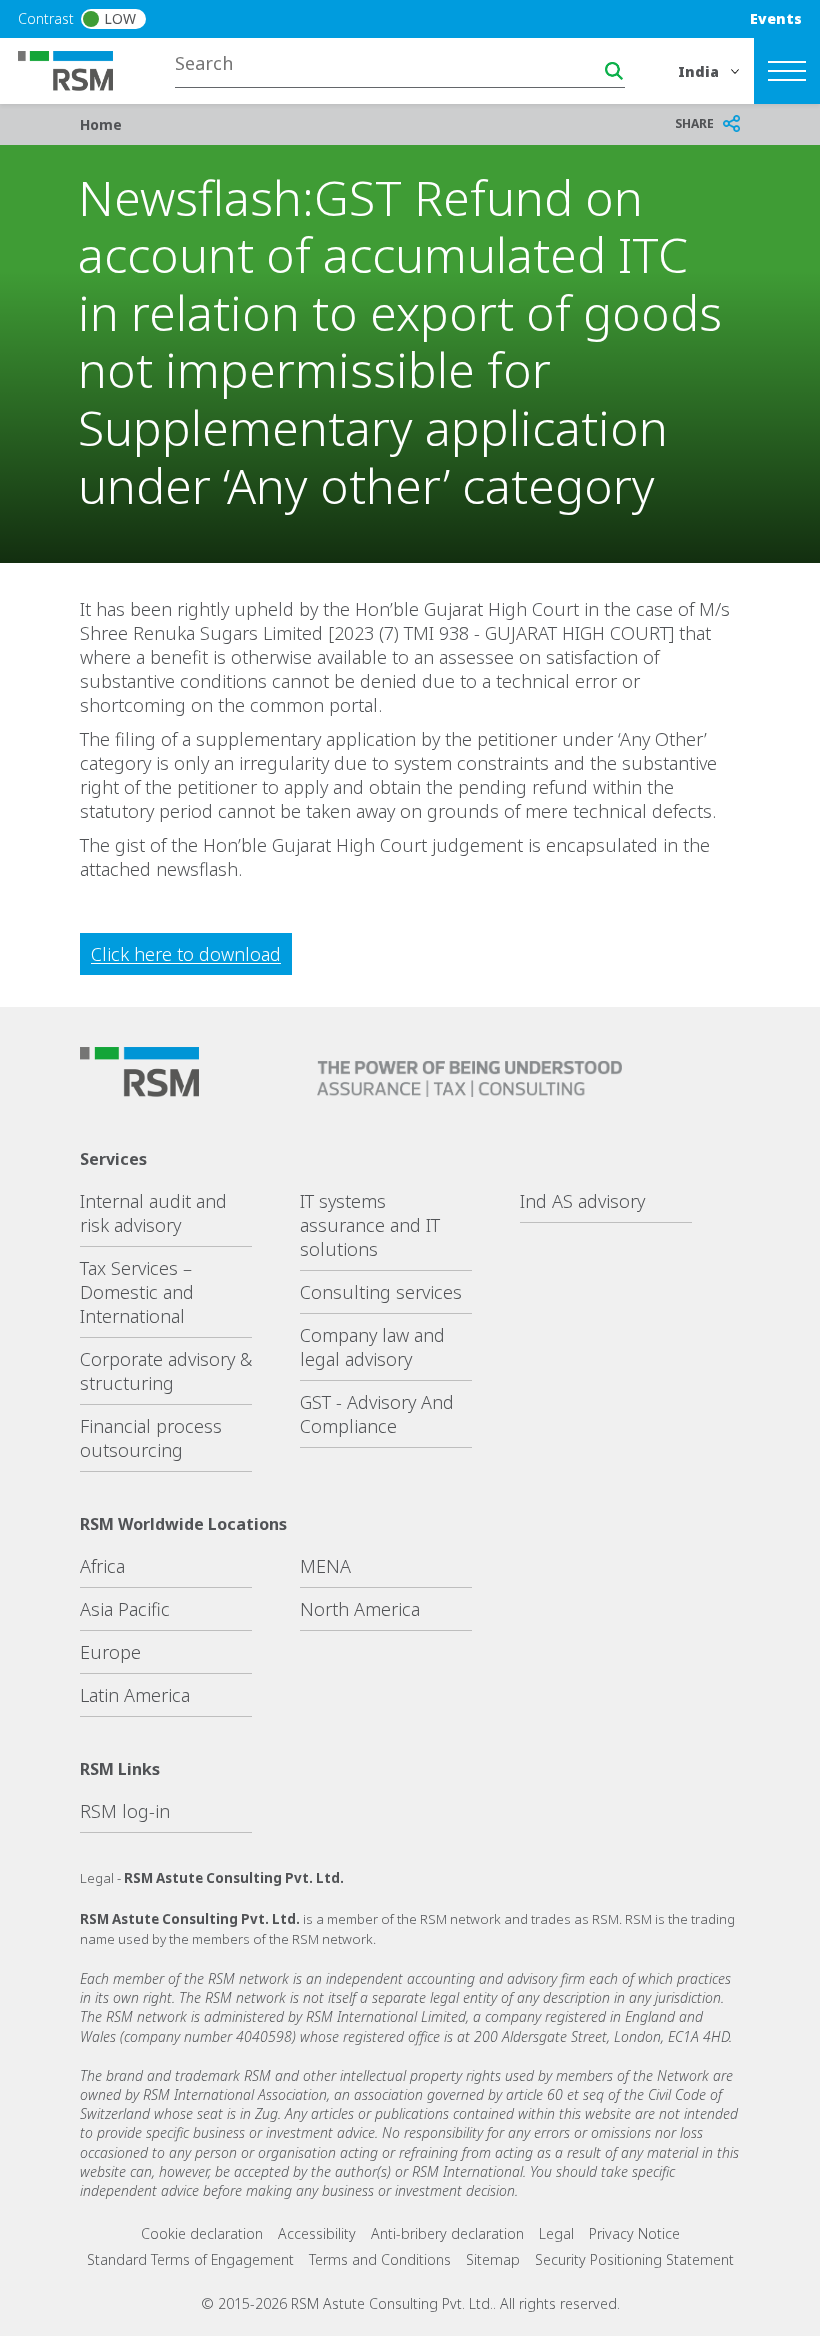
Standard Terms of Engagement (190, 2259)
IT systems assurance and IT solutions (370, 1225)
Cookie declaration (202, 2233)
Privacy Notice (634, 2233)
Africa (102, 1566)
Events (776, 18)
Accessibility (317, 2233)
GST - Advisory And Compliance (377, 1414)
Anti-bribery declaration (447, 2233)
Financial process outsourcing (151, 1438)
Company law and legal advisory (372, 1347)
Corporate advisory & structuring (166, 1371)
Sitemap (493, 2259)
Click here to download (186, 954)
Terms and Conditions (380, 2259)
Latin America (135, 1695)
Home (101, 124)
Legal (556, 2233)
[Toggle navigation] (787, 71)
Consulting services (381, 1292)
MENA (325, 1566)
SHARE (694, 123)
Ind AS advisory (582, 1201)
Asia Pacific (125, 1609)
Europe (110, 1652)
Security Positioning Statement (634, 2259)
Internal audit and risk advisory (153, 1213)
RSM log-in (125, 1811)
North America (360, 1609)
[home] (78, 69)
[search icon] (614, 71)
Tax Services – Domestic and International (137, 1292)
